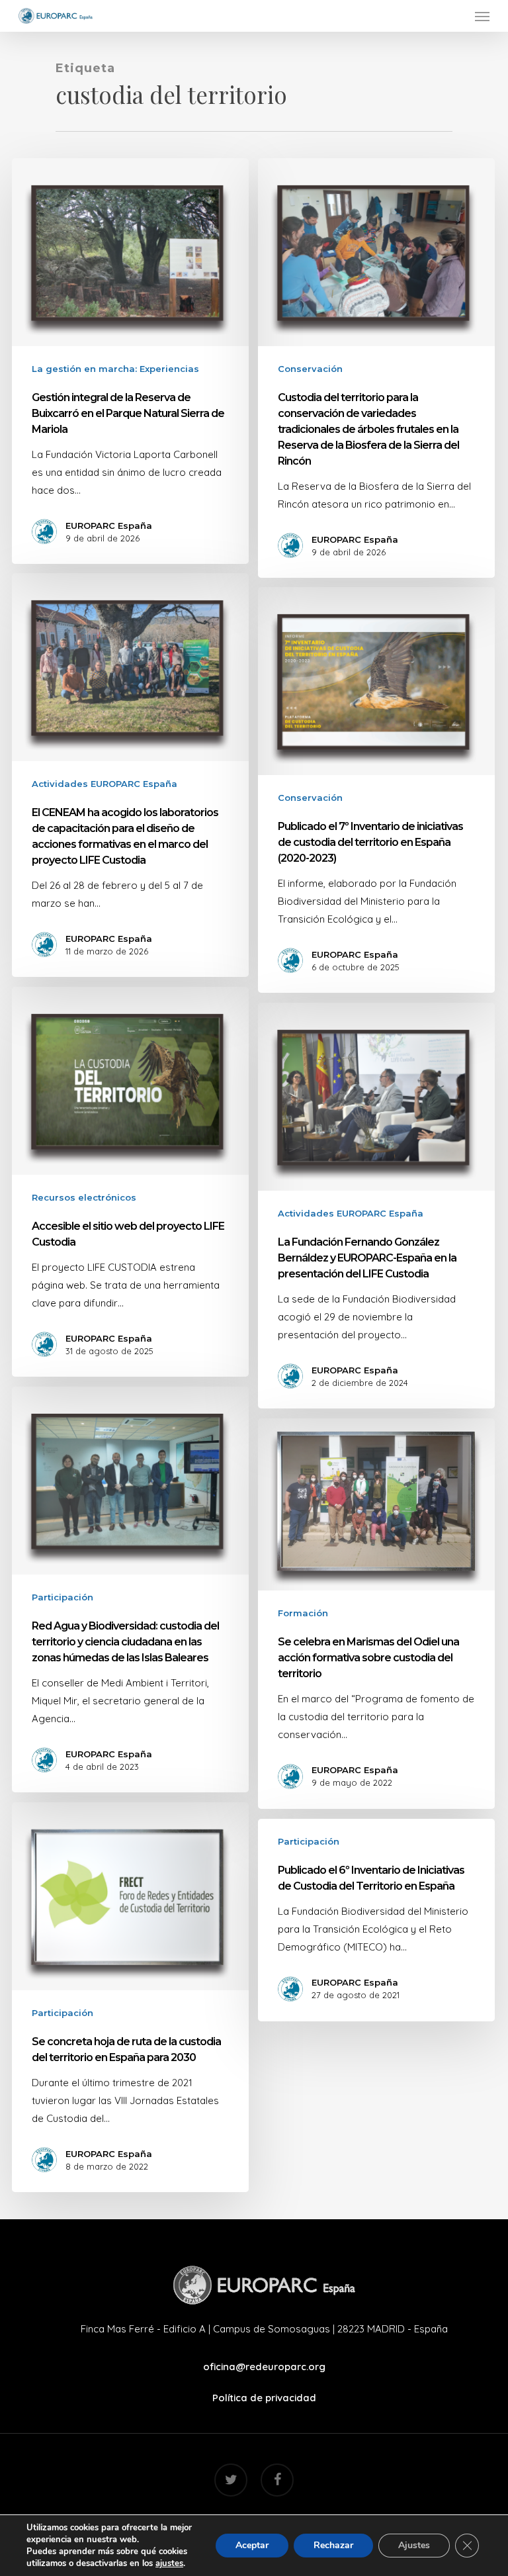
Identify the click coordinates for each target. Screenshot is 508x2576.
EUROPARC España (109, 526)
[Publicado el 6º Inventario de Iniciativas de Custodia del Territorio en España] (376, 1920)
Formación (303, 1613)
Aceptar (252, 2545)
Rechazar (333, 2545)
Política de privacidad (264, 2398)
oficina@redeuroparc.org (264, 2367)
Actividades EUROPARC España (105, 784)
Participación (63, 1597)
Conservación (310, 369)
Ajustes (414, 2545)
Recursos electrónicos (84, 1197)
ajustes (169, 2563)
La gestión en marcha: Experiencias (115, 369)
